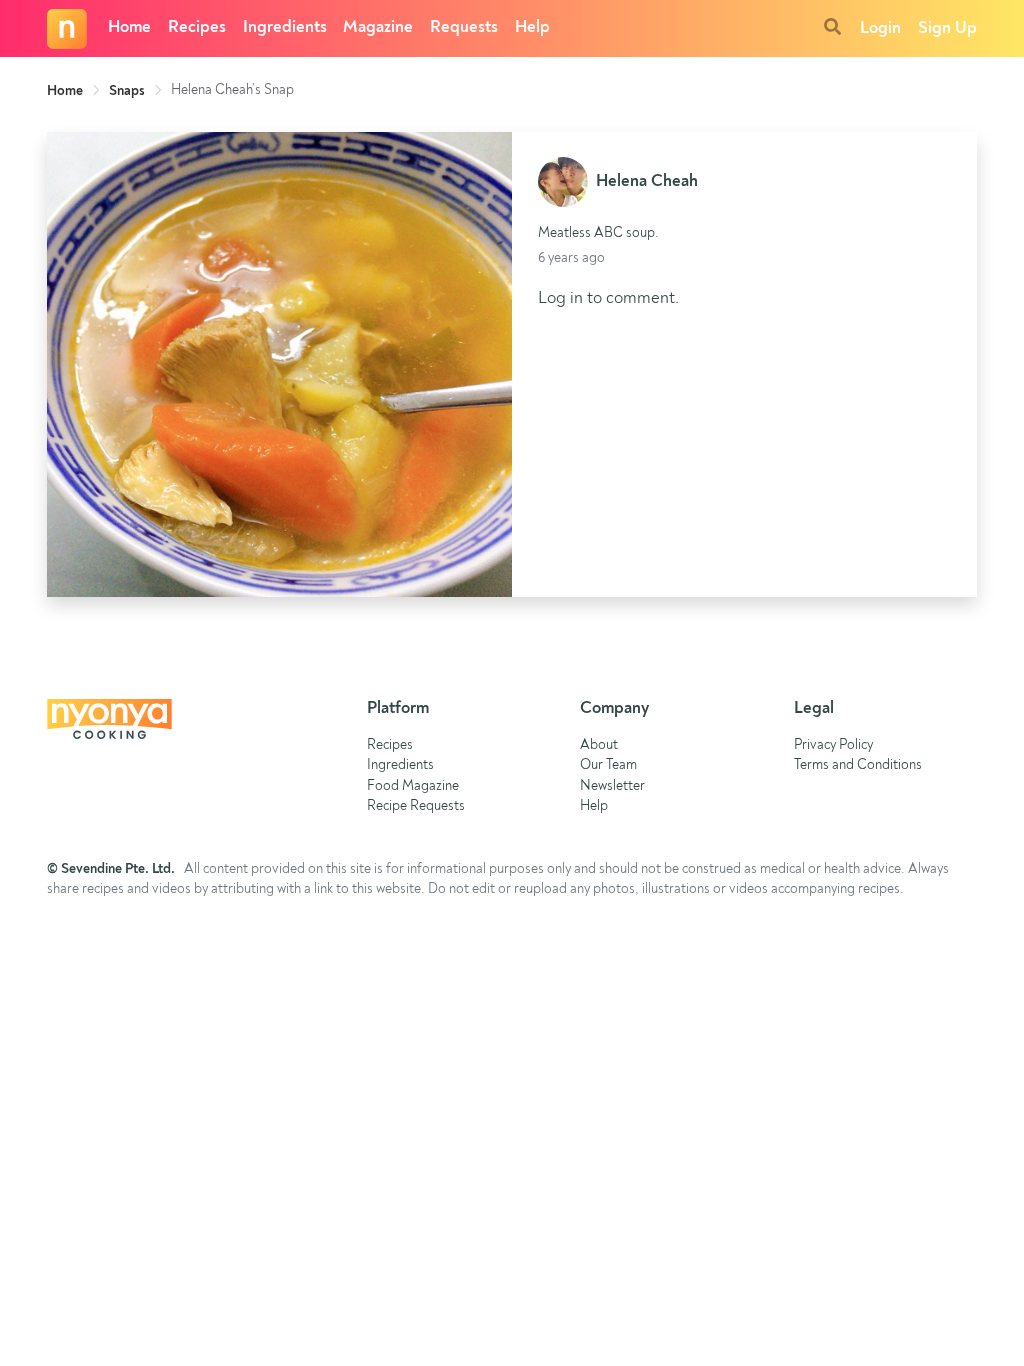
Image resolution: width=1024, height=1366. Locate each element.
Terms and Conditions (858, 765)
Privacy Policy (833, 745)
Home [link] (65, 91)
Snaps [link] (127, 91)
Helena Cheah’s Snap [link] (232, 90)
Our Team (608, 765)
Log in (560, 298)
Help (532, 27)
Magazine (378, 27)
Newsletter (612, 786)
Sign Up (947, 28)
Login (880, 28)
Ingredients (285, 27)
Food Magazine (413, 786)
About (599, 745)
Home (129, 27)
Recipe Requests (416, 806)
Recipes (197, 27)
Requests (464, 27)
